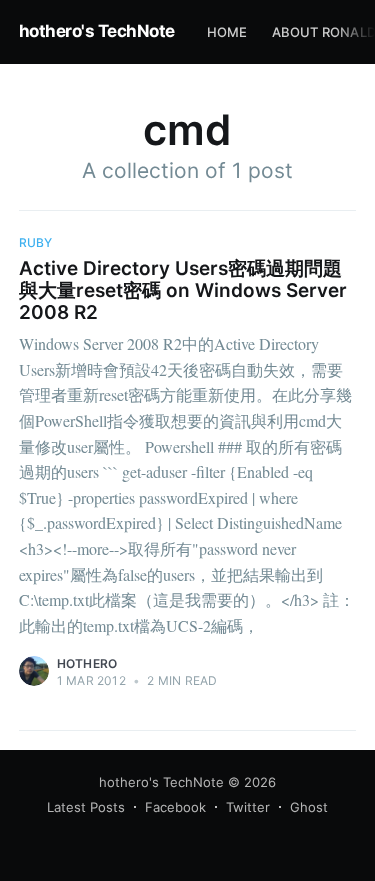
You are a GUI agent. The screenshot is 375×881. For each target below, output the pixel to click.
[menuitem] (227, 32)
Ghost (309, 807)
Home (227, 32)
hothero (87, 663)
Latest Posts (86, 807)
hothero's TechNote (97, 31)
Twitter (248, 807)
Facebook (175, 807)
